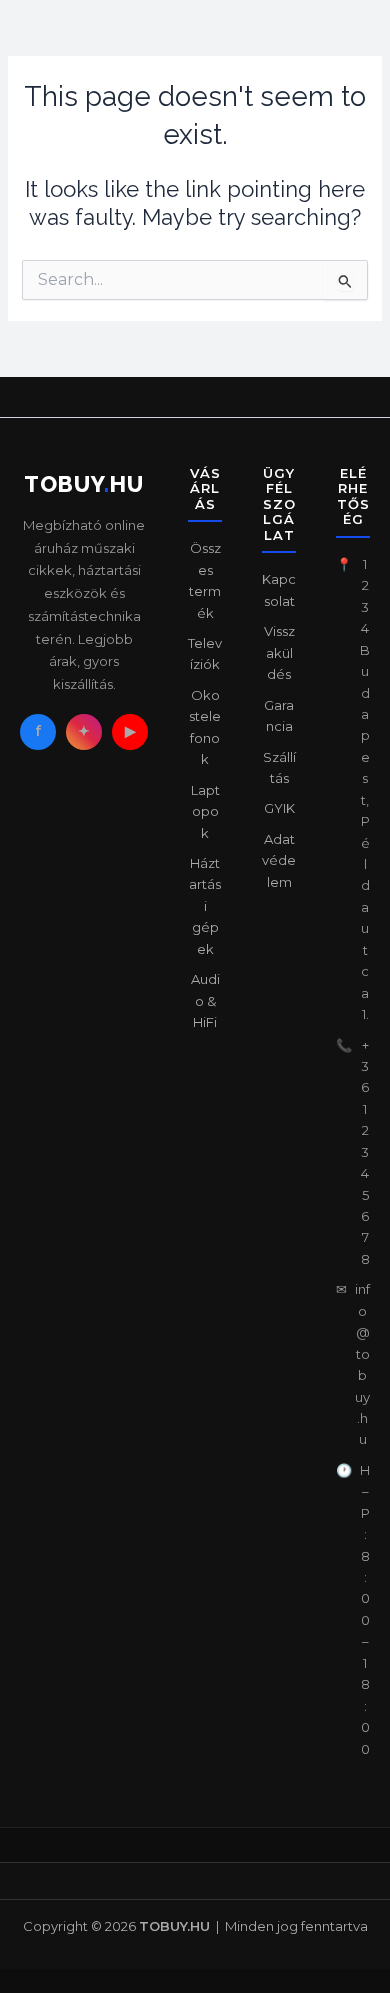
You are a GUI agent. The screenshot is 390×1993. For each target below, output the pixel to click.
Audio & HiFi (205, 1000)
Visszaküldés (279, 652)
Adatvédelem (279, 860)
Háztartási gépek (205, 906)
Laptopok (205, 811)
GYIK (279, 808)
